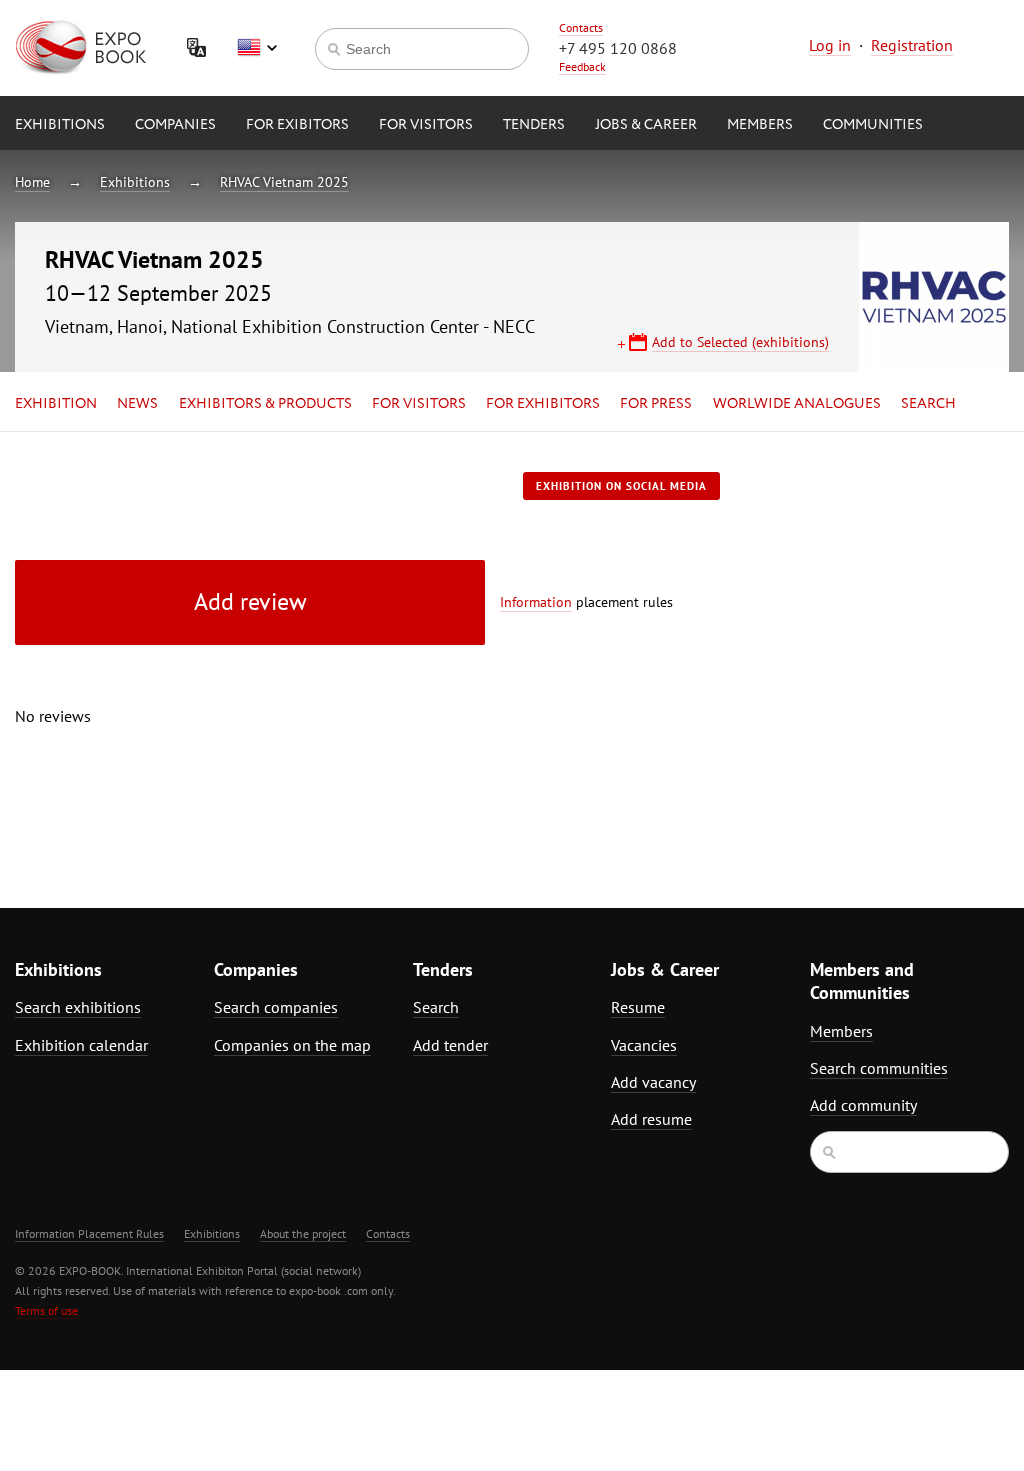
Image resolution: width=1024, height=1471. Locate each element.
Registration (912, 45)
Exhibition (56, 404)
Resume (638, 1007)
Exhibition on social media (621, 486)
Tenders (534, 125)
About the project (303, 1233)
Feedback (582, 66)
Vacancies (644, 1045)
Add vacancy (653, 1082)
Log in (830, 45)
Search (928, 404)
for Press (656, 404)
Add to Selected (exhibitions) (740, 342)
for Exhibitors (543, 404)
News (137, 404)
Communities (873, 125)
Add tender (450, 1045)
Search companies (276, 1007)
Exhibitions (60, 125)
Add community (863, 1105)
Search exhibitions (78, 1007)
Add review (250, 601)
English (257, 48)
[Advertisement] (886, 647)
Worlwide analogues (797, 404)
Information (536, 602)
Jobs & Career (646, 125)
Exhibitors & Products (265, 404)
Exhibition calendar (81, 1045)
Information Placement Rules (89, 1233)
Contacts (581, 27)
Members (760, 125)
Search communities (879, 1068)
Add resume (651, 1119)
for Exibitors (297, 125)
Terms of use (46, 1310)
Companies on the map (292, 1045)
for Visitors (426, 125)
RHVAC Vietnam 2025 (284, 182)
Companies (175, 125)
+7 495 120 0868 (618, 48)
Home (32, 182)
